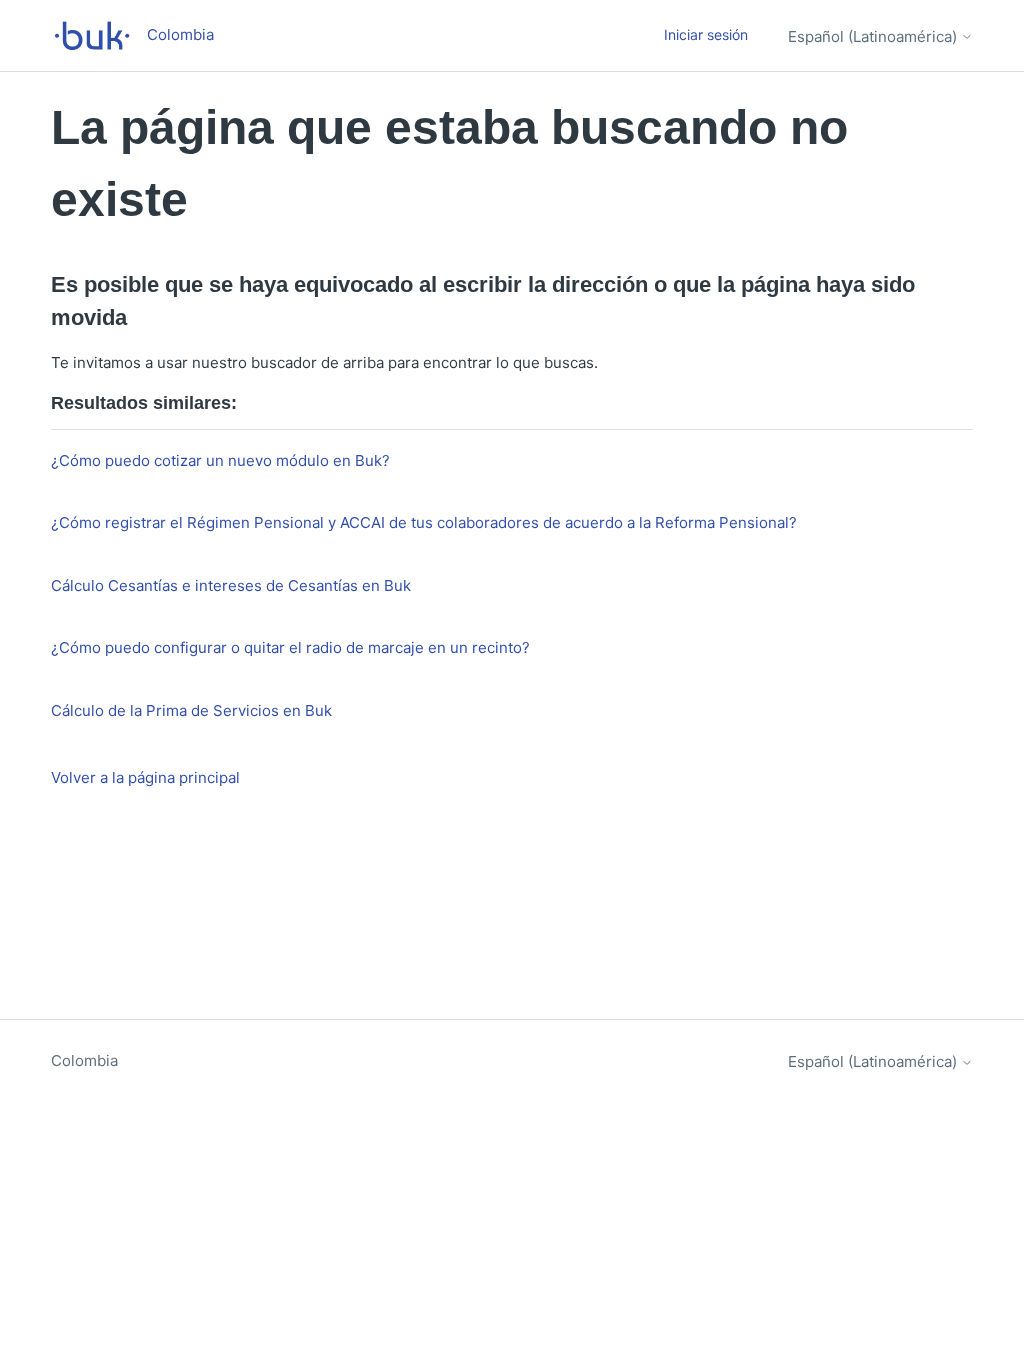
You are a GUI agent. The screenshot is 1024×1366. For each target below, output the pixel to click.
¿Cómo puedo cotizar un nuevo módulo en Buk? (220, 460)
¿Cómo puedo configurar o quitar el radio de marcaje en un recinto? (290, 647)
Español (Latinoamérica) (874, 36)
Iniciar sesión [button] (706, 34)
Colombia (84, 1060)
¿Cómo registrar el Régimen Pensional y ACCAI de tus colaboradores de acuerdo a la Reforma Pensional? (424, 522)
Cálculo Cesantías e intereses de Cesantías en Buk (231, 585)
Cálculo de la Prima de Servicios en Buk (191, 710)
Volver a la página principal (145, 777)
